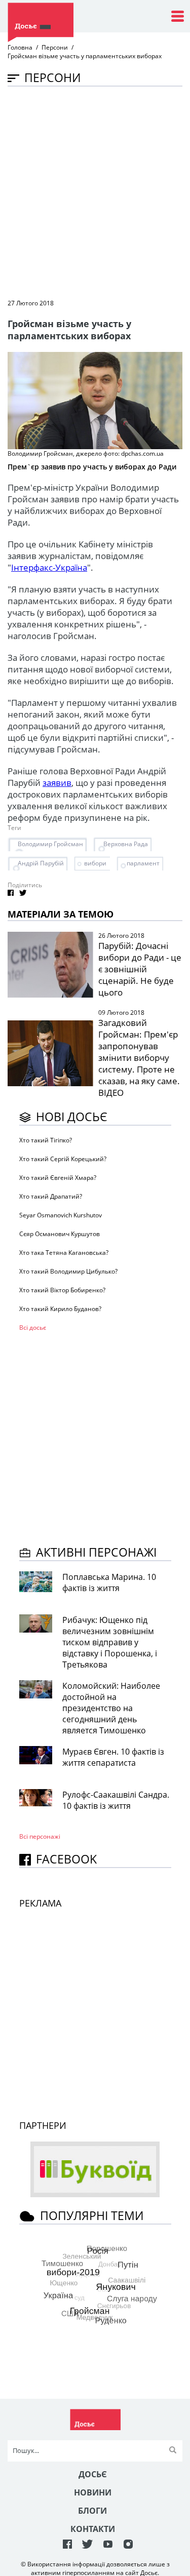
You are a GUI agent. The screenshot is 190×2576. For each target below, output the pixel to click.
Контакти (93, 2529)
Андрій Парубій (41, 863)
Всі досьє (33, 1327)
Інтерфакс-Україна (49, 567)
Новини (93, 2492)
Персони (55, 47)
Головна (20, 47)
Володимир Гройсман (50, 844)
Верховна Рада (126, 844)
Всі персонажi (40, 1836)
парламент (143, 863)
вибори (95, 863)
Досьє (93, 2474)
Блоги (92, 2511)
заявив (57, 783)
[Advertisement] (95, 192)
